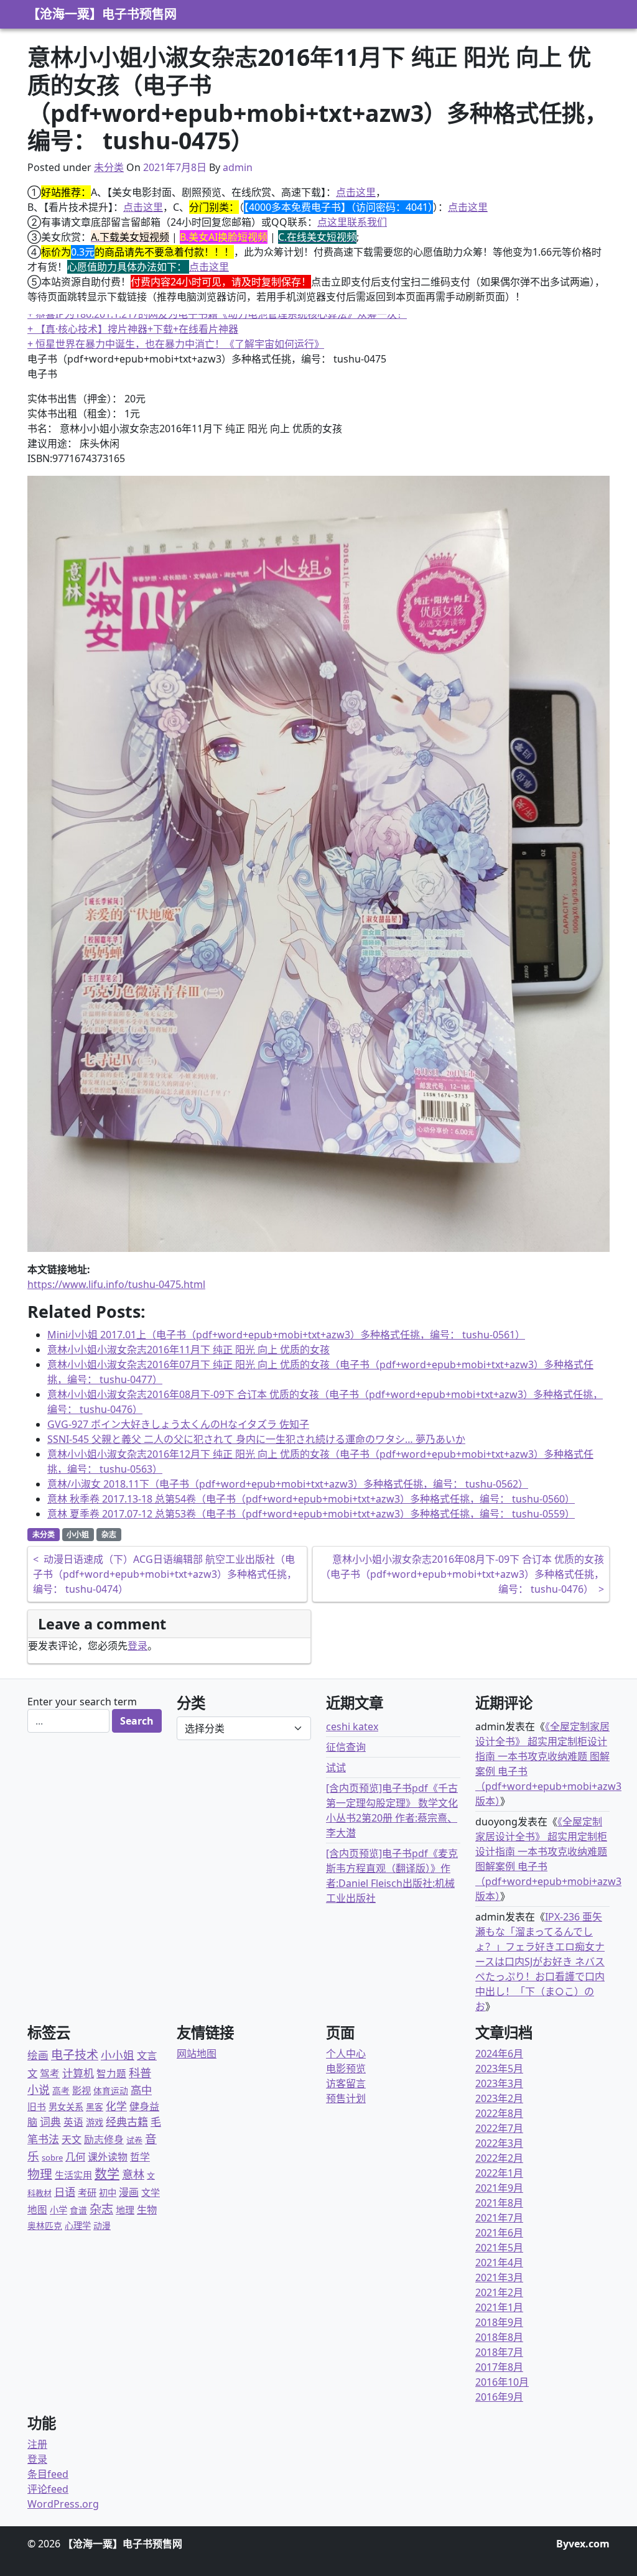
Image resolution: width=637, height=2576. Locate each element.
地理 (125, 2210)
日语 (65, 2192)
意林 (133, 2174)
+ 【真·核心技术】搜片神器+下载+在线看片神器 (133, 314)
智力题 (111, 2073)
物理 (40, 2174)
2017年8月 (499, 2367)
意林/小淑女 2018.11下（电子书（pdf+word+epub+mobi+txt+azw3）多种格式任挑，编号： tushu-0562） (288, 1484)
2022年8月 (499, 2113)
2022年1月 (499, 2173)
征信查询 (346, 1747)
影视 (81, 2090)
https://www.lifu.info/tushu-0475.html (116, 1284)
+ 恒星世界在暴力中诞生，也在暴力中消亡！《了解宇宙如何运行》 (176, 329)
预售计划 (346, 2098)
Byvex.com (583, 2544)
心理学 (78, 2226)
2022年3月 (499, 2143)
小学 (58, 2210)
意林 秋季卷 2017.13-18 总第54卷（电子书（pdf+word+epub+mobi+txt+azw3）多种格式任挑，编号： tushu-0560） (311, 1499)
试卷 (134, 2140)
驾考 (50, 2073)
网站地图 (197, 2054)
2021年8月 (499, 2203)
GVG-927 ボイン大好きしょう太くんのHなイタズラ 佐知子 (178, 1424)
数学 (107, 2174)
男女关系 (66, 2107)
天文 (72, 2139)
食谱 (78, 2210)
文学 (151, 2192)
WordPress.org (63, 2504)
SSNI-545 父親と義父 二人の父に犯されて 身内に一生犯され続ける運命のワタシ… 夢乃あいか (256, 1439)
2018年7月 (499, 2352)
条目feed (48, 2474)
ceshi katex (352, 1726)
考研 (87, 2192)
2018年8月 (499, 2337)
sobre (52, 2157)
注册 (37, 2444)
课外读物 (108, 2157)
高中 (141, 2090)
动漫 (102, 2226)
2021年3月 (499, 2277)
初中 (108, 2193)
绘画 (38, 2055)
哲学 (140, 2157)
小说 (39, 2090)
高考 (61, 2091)
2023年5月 (499, 2069)
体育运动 (111, 2091)
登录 (137, 1646)
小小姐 (78, 1535)
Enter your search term (82, 1702)
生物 (147, 2210)
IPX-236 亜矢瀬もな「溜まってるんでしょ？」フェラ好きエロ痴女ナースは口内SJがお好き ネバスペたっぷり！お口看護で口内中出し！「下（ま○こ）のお (540, 1962)
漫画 (129, 2192)
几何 (75, 2157)
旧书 (37, 2106)
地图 (37, 2210)
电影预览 (346, 2069)
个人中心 (346, 2054)
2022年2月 (499, 2158)
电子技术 (75, 2055)
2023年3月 (499, 2083)
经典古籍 (127, 2122)
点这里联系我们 (352, 222)
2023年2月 (499, 2098)
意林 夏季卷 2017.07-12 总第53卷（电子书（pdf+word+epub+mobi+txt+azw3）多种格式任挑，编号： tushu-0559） (311, 1514)
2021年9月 (499, 2188)
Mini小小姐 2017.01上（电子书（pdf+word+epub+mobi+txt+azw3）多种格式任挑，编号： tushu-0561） (286, 1335)
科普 (140, 2073)
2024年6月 (499, 2054)
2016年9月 (499, 2397)
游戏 (95, 2122)
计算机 (78, 2073)
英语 (73, 2122)
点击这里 (356, 192)
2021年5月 (499, 2248)
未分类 (109, 167)
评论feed (48, 2489)
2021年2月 (499, 2292)
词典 (50, 2122)
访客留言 (346, 2083)
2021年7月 (499, 2218)
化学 (116, 2106)
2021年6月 (499, 2233)
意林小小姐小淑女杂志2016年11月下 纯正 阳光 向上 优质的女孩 (188, 1350)
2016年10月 (502, 2382)
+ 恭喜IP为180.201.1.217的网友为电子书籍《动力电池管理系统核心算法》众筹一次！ (217, 344)
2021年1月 (499, 2307)
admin (238, 167)
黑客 (95, 2107)
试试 (336, 1768)
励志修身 (104, 2139)
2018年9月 (499, 2322)
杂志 (109, 1535)
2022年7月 (499, 2128)
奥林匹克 (45, 2226)
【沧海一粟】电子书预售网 (102, 14)
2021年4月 (499, 2263)
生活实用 (73, 2175)
